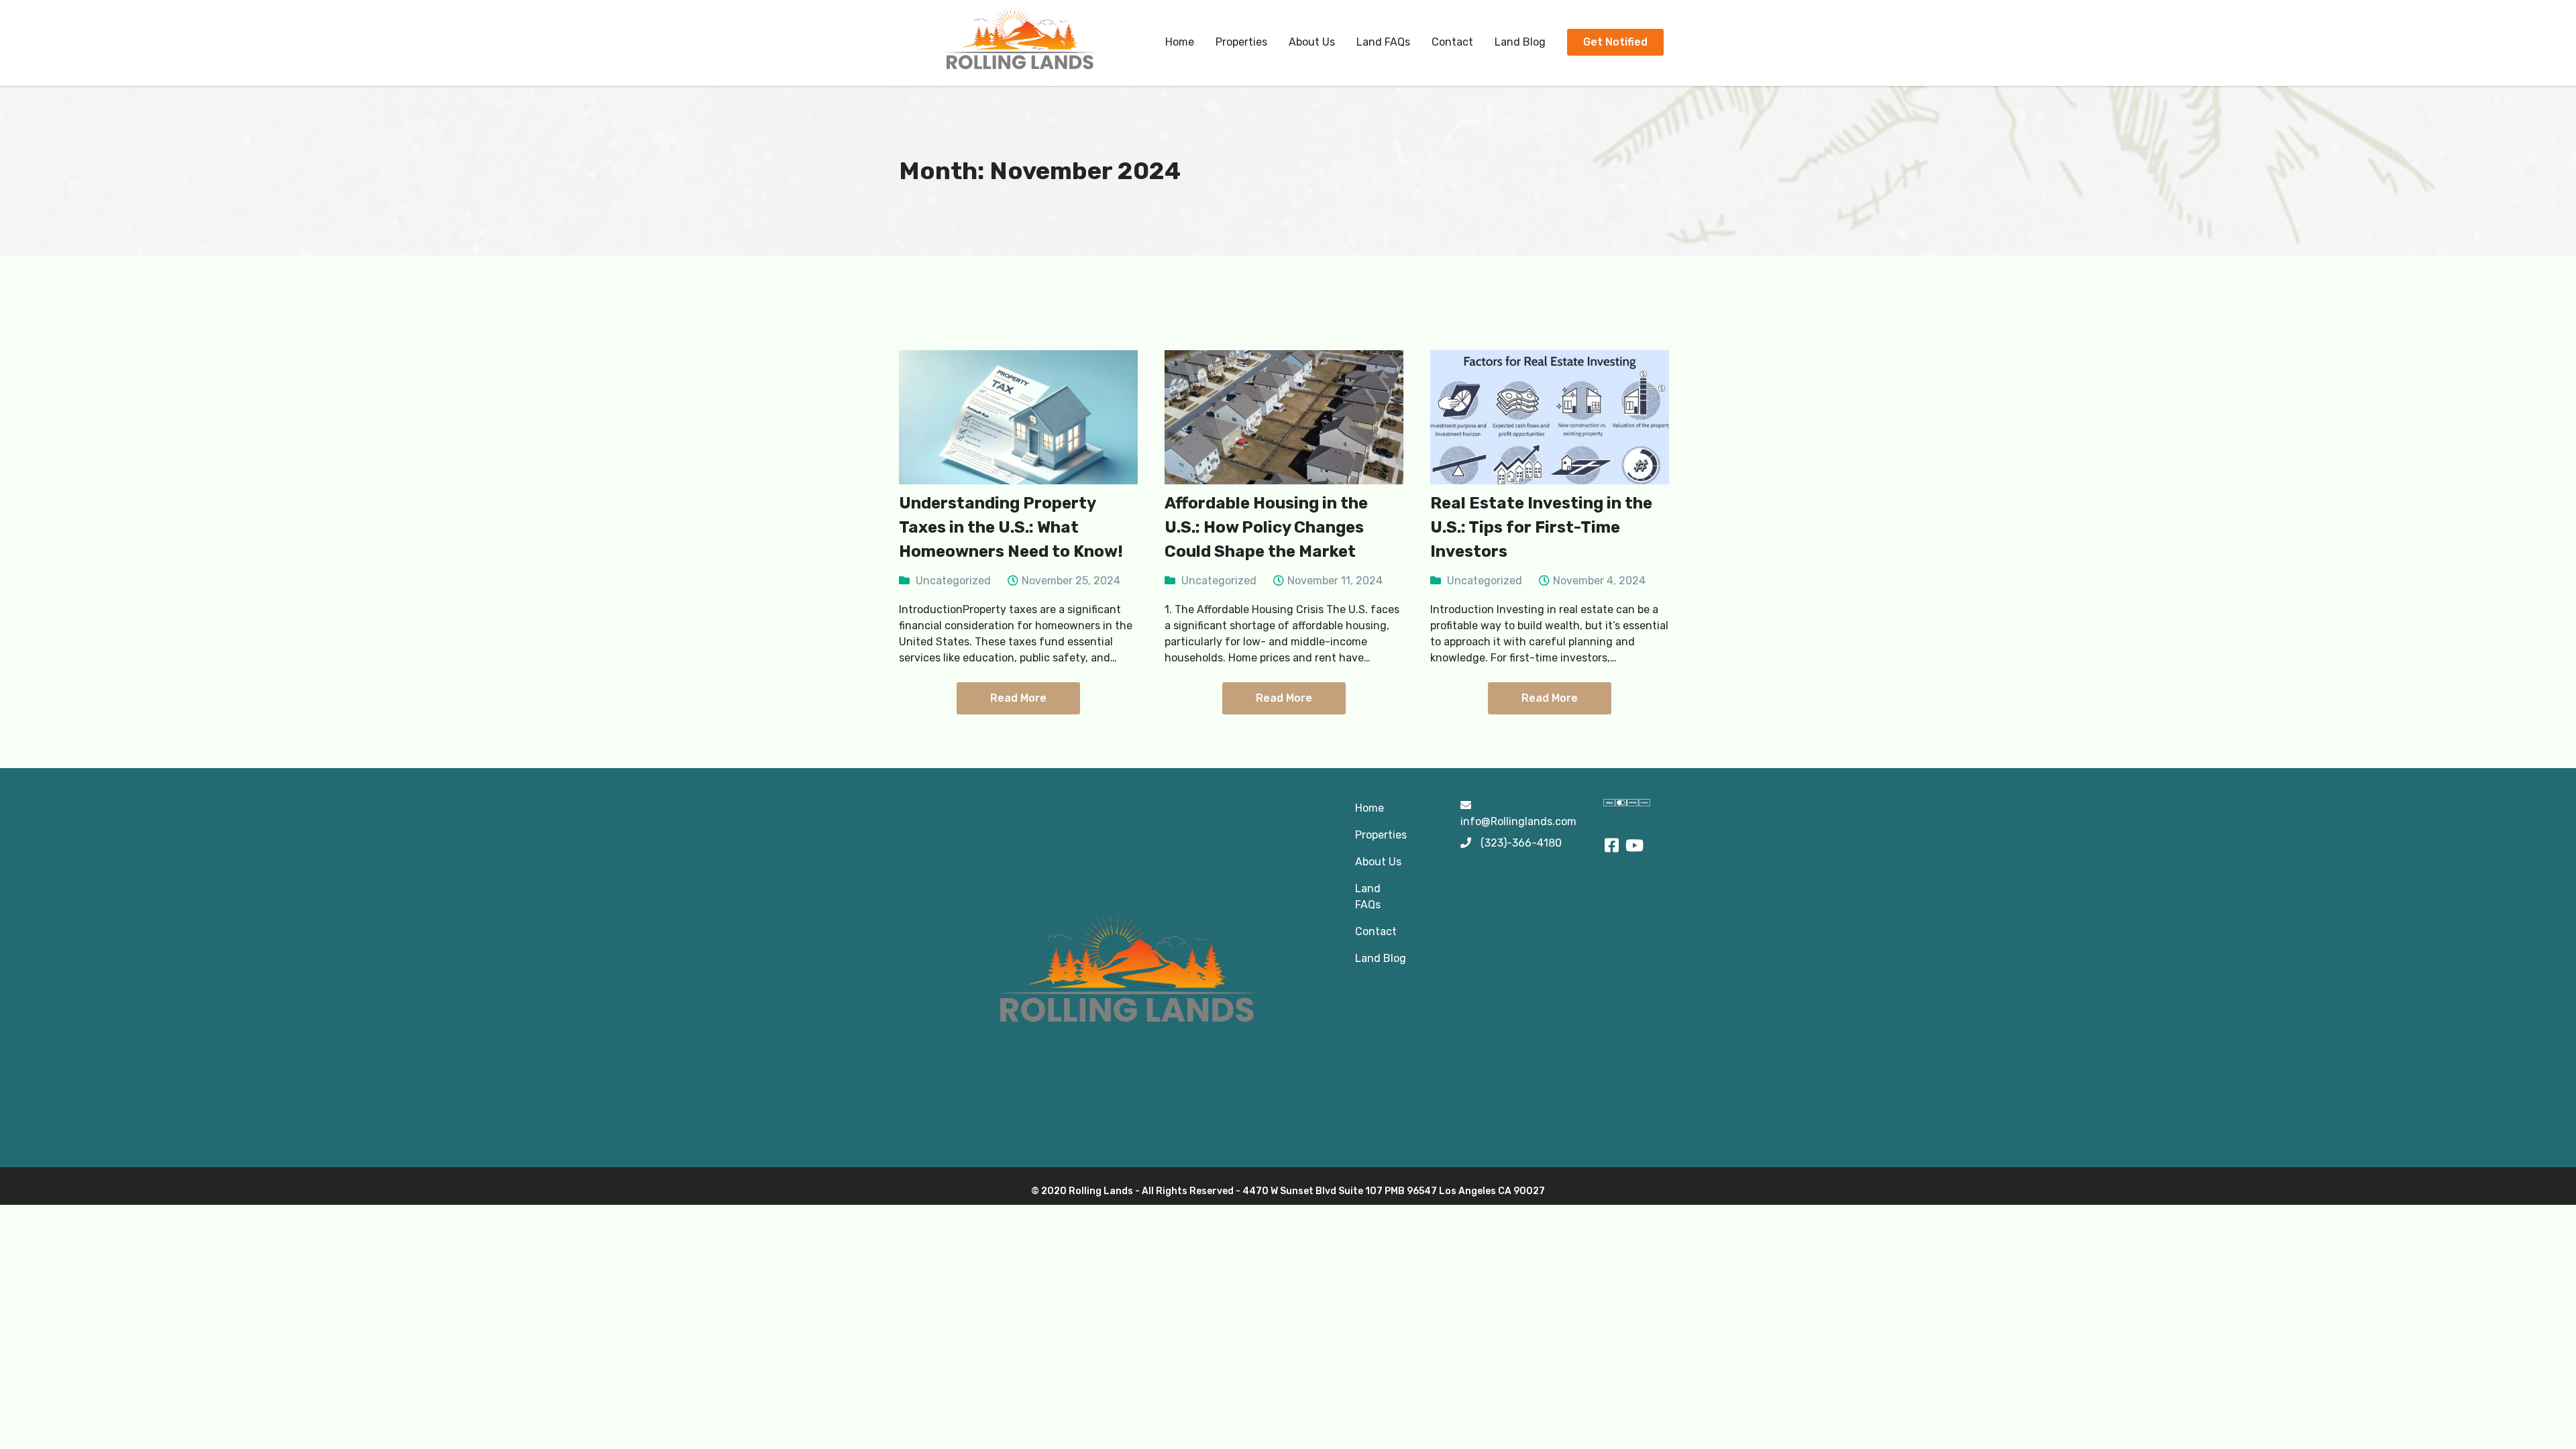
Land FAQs (1383, 42)
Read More (1018, 698)
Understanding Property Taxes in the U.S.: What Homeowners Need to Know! (1011, 527)
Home (1180, 42)
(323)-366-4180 (1521, 843)
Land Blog (1520, 42)
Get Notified (1615, 42)
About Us (1312, 42)
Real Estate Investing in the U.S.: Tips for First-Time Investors (1541, 527)
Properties (1241, 42)
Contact (1452, 42)
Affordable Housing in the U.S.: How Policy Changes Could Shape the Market (1266, 527)
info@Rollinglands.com (1518, 821)
